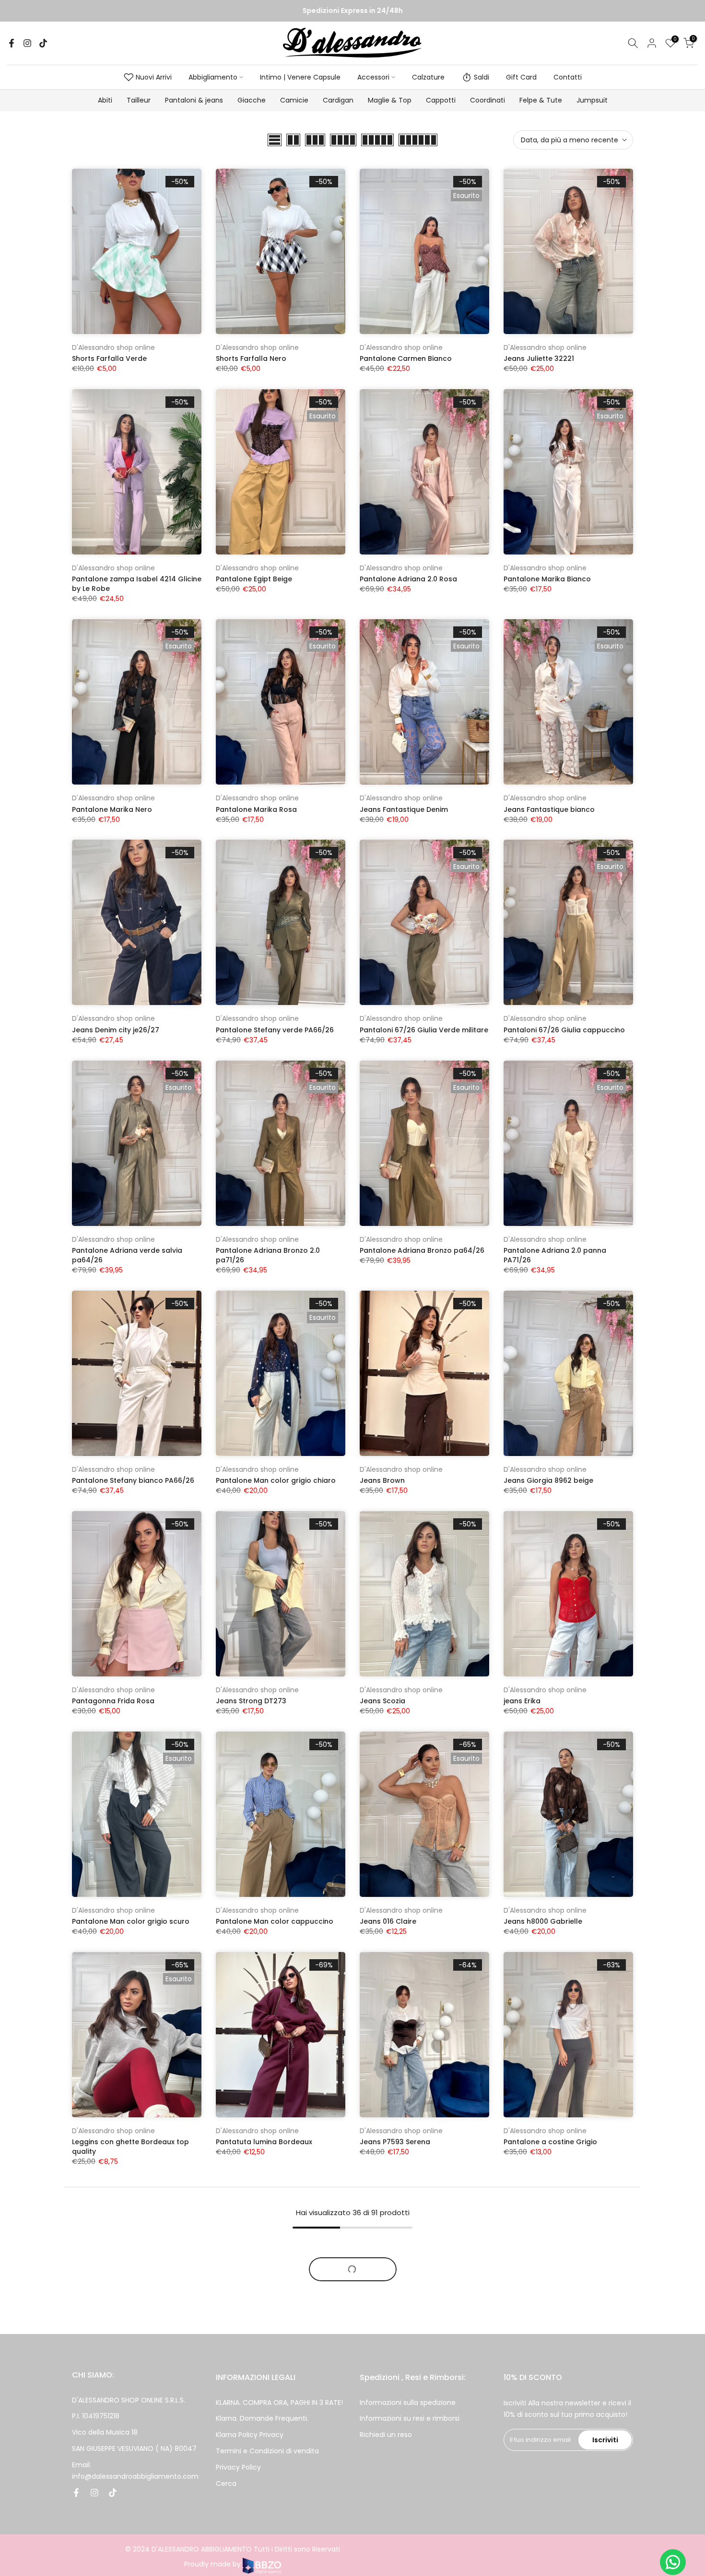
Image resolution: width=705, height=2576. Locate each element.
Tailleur (139, 100)
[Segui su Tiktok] (43, 43)
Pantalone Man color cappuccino (275, 1921)
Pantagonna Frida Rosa (113, 1701)
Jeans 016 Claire (388, 1921)
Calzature (428, 77)
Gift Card (521, 77)
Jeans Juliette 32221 (539, 358)
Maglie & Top (390, 100)
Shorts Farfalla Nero (251, 358)
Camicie (294, 100)
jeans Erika (522, 1701)
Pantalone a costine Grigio (550, 2142)
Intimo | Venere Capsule (300, 77)
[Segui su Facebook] (12, 43)
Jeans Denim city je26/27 (116, 1030)
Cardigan (338, 100)
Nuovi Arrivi (154, 77)
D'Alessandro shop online (113, 347)
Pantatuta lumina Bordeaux (264, 2142)
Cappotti (441, 100)
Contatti (568, 77)
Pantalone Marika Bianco (547, 579)
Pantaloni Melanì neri (253, 2372)
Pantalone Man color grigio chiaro (276, 1480)
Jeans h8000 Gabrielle (543, 1921)
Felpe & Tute (541, 100)
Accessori (373, 77)
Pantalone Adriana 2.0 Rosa (408, 579)
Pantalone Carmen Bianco (406, 358)
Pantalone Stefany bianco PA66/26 (133, 1480)
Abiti (105, 100)
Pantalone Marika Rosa (256, 809)
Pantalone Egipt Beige (254, 579)
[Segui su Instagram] (27, 43)
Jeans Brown (382, 1480)
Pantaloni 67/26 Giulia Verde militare (424, 1030)
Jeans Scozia (382, 1701)
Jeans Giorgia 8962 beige (548, 1480)
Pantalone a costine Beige (118, 2372)
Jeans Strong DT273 (251, 1701)
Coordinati (488, 100)
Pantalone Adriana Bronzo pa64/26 (422, 1250)
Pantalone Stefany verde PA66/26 (275, 1030)
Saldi (482, 77)
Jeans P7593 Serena (395, 2142)
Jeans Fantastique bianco (549, 809)
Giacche (252, 100)
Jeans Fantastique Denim (404, 809)
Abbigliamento (213, 77)
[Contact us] (673, 2562)
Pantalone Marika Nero (112, 809)
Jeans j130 (377, 2372)
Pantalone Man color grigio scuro (131, 1921)
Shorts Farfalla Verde (109, 358)
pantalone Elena (532, 2372)
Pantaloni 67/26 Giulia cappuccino (564, 1030)
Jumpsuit (592, 100)
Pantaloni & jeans (194, 100)
